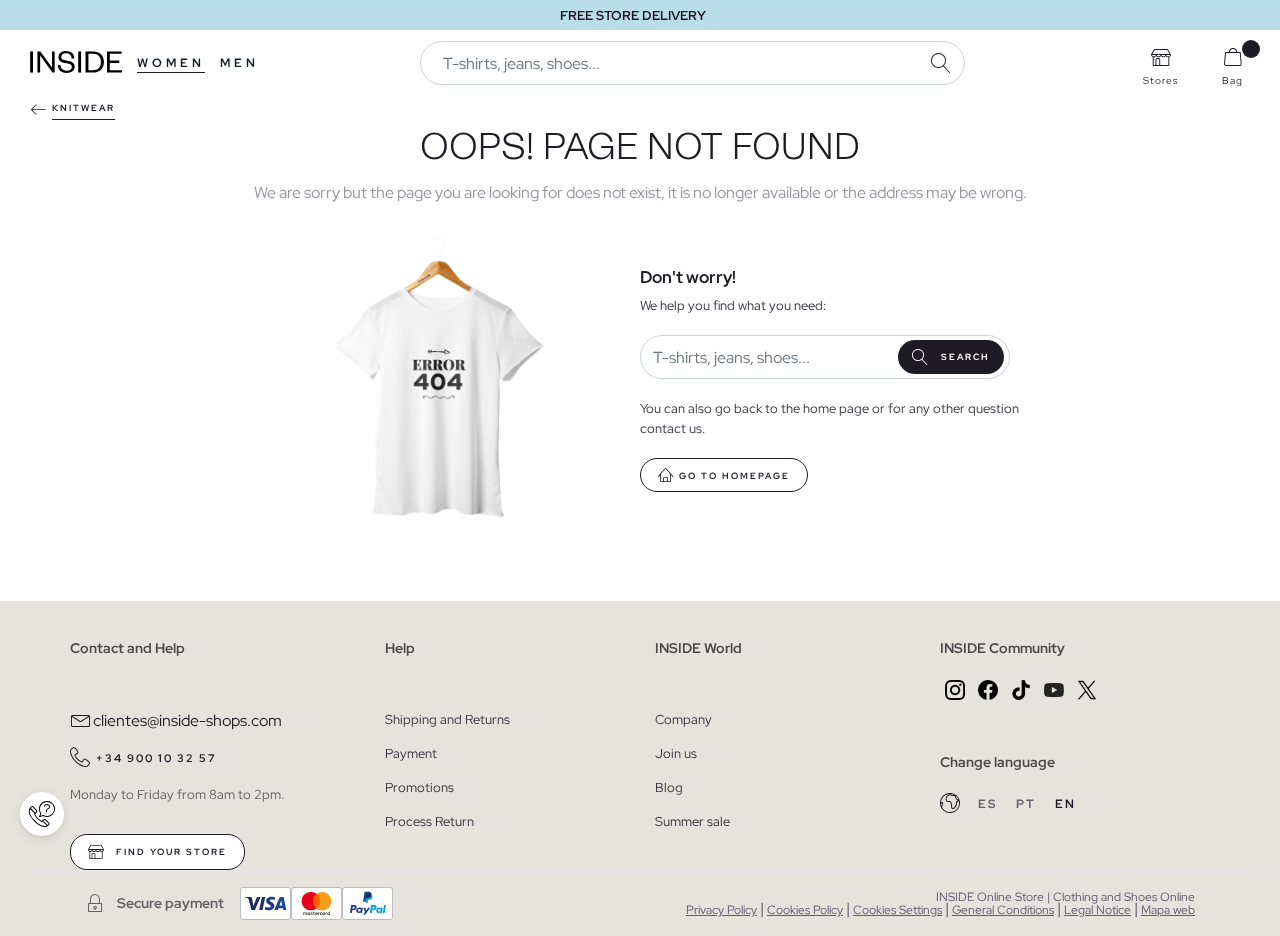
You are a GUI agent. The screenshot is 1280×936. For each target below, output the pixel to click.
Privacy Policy (721, 910)
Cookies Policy (805, 910)
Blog (669, 787)
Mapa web (1168, 910)
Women (171, 63)
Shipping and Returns (447, 719)
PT (1028, 804)
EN (1065, 804)
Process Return (429, 821)
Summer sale (692, 821)
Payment (411, 753)
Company (683, 719)
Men (239, 63)
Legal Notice (1097, 910)
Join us (676, 753)
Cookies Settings (897, 910)
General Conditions (1003, 910)
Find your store (169, 852)
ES (989, 804)
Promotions (419, 787)
